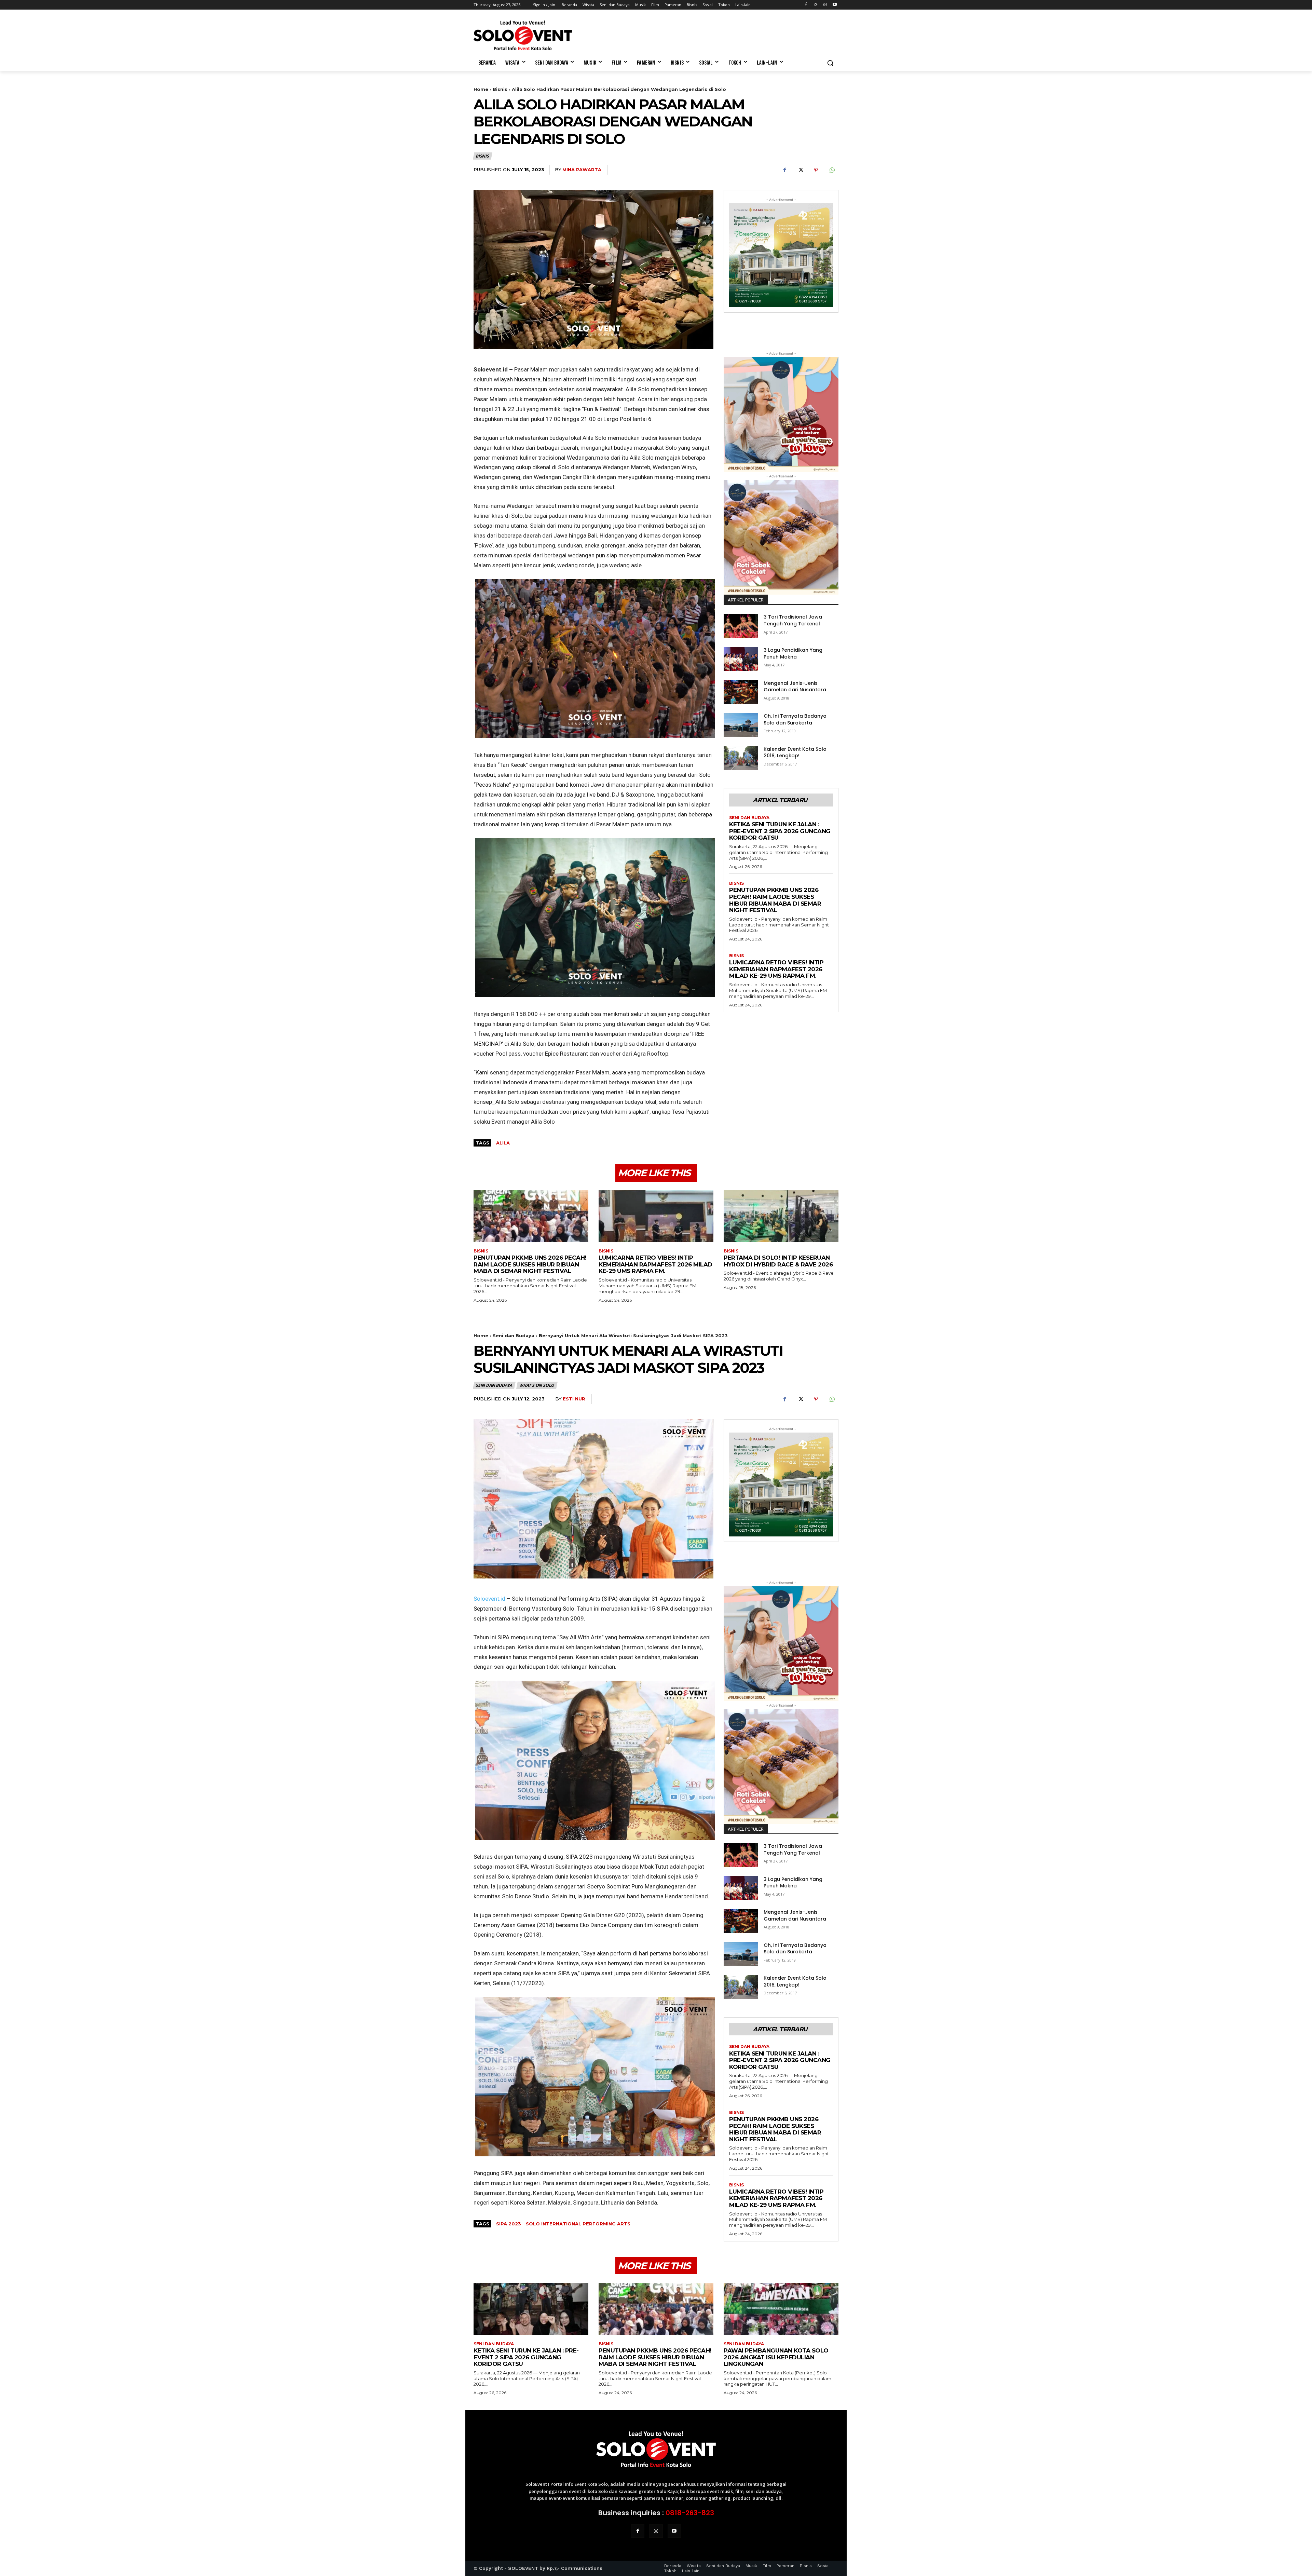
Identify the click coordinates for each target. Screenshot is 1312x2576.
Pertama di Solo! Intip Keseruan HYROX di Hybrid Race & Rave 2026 (778, 1261)
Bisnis (500, 89)
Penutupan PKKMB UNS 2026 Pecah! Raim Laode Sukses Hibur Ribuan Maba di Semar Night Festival (775, 900)
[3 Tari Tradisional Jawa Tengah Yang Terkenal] (741, 626)
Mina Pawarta (582, 170)
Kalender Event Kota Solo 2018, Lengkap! (795, 753)
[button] (830, 63)
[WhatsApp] (825, 5)
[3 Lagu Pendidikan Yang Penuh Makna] (741, 659)
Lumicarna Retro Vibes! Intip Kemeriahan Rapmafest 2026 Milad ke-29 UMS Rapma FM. (776, 969)
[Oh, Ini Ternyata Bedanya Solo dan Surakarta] (741, 725)
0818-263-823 (690, 2513)
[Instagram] (816, 5)
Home (481, 89)
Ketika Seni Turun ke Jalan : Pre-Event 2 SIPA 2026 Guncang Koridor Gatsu (780, 831)
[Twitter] (800, 170)
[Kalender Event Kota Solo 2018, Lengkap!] (741, 758)
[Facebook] (806, 5)
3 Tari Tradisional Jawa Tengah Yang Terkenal (793, 620)
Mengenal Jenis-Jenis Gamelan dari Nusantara (795, 687)
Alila (503, 1143)
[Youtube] (835, 5)
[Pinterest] (816, 170)
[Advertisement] (707, 35)
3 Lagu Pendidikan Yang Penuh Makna (793, 653)
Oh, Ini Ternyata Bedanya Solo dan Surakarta (795, 719)
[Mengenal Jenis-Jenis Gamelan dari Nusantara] (741, 692)
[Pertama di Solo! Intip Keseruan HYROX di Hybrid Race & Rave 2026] (781, 1216)
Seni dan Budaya (749, 818)
